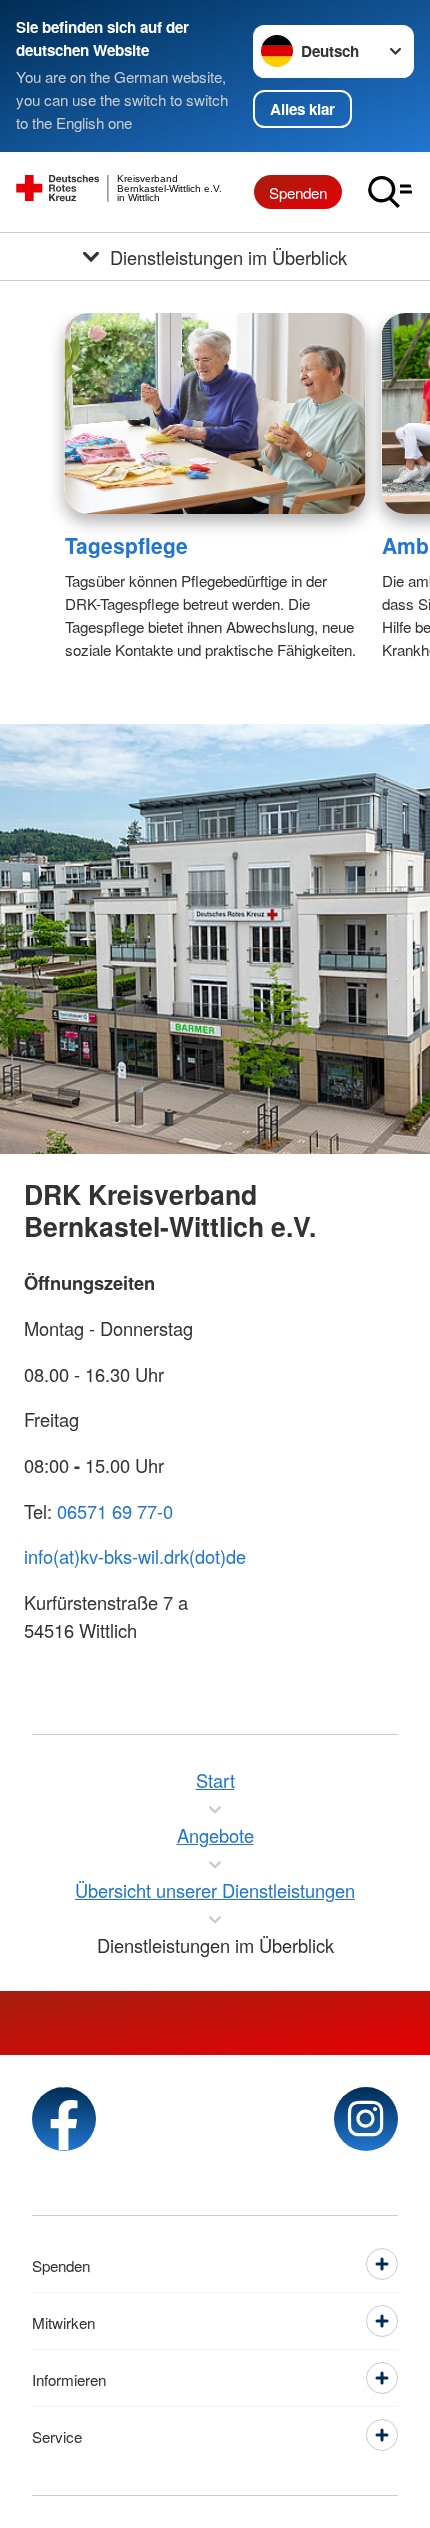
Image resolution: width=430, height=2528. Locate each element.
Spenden (298, 192)
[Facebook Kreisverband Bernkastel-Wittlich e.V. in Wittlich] (64, 2119)
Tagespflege (126, 545)
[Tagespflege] (215, 413)
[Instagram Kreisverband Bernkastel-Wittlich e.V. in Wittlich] (366, 2119)
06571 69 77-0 (115, 1511)
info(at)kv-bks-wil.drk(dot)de (135, 1556)
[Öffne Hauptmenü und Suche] (390, 192)
